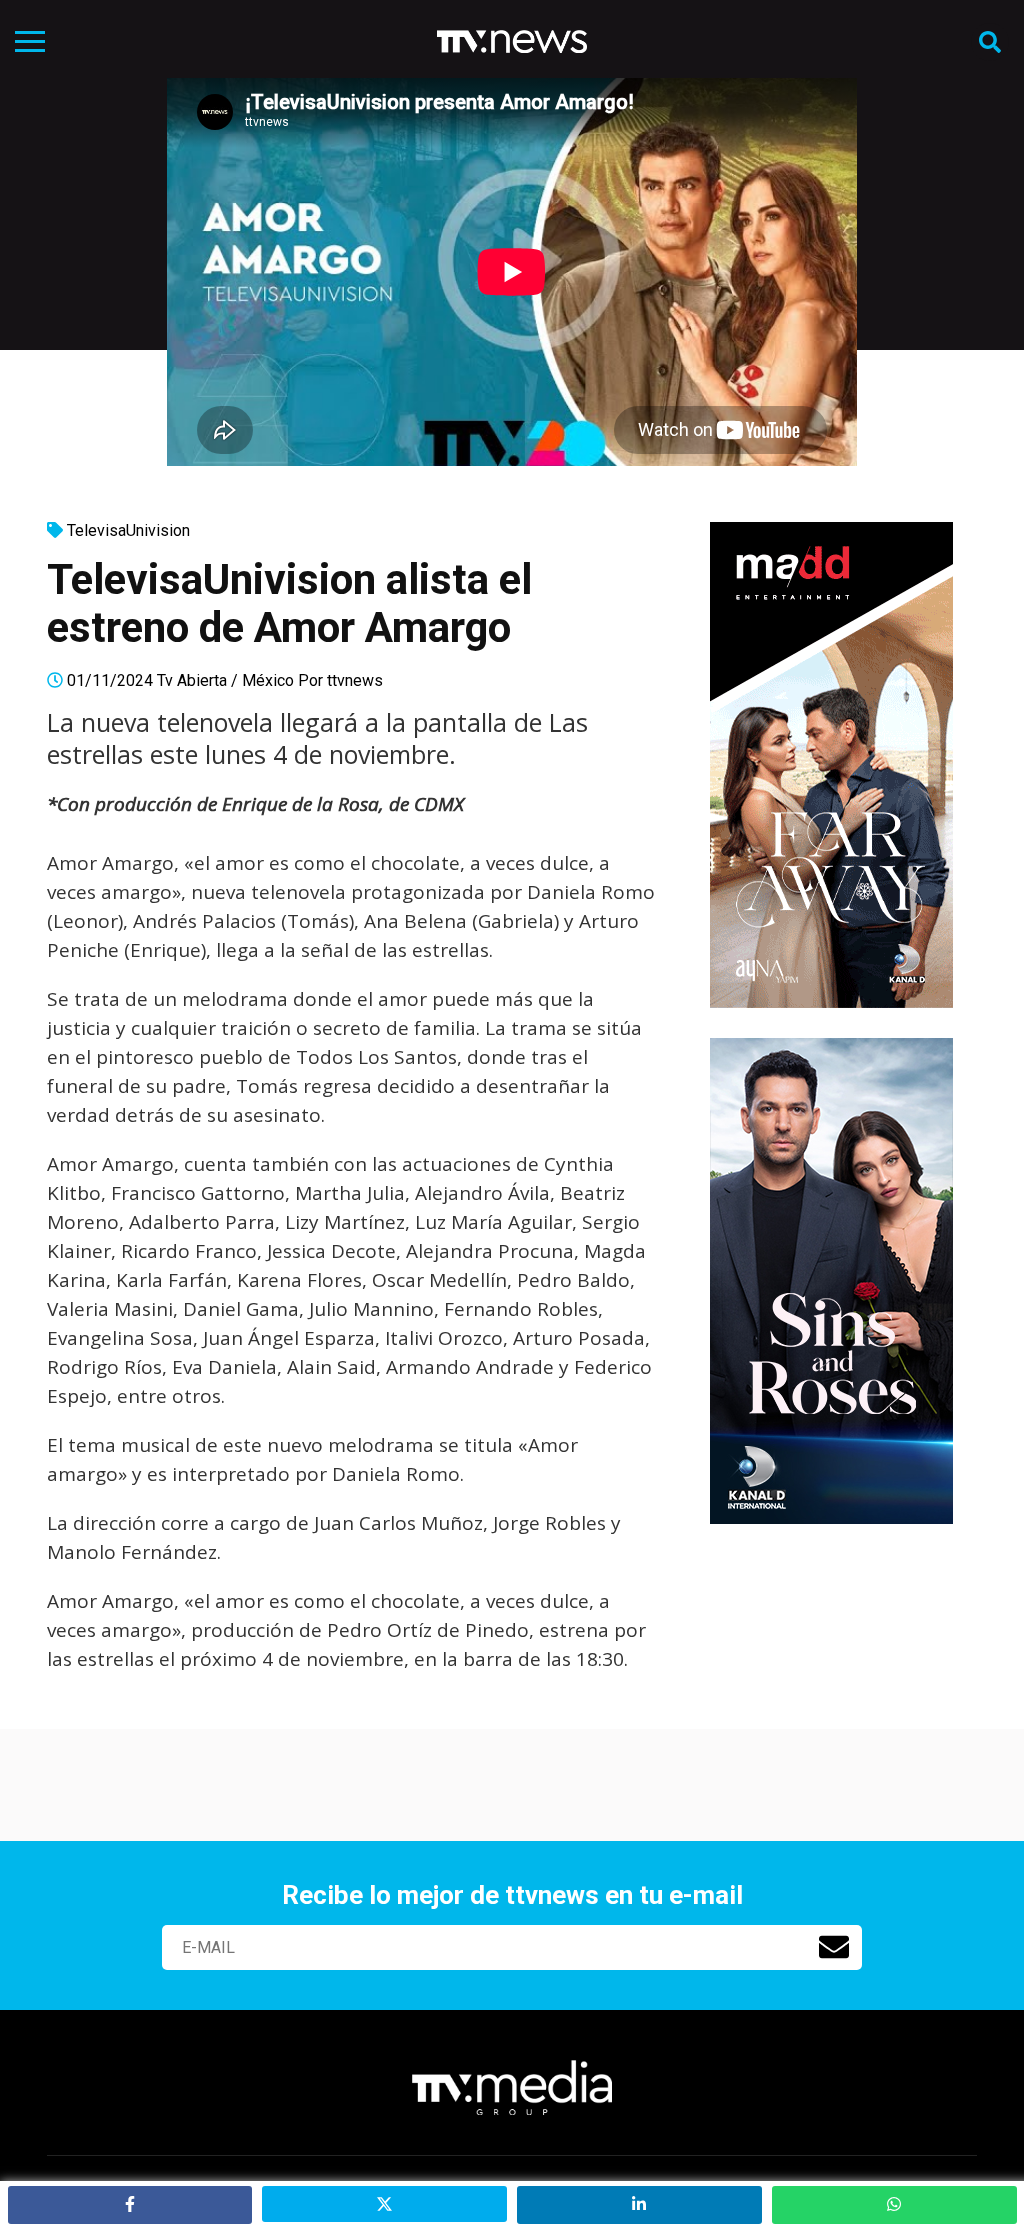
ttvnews (355, 680)
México (268, 680)
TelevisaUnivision (128, 530)
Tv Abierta (192, 680)
